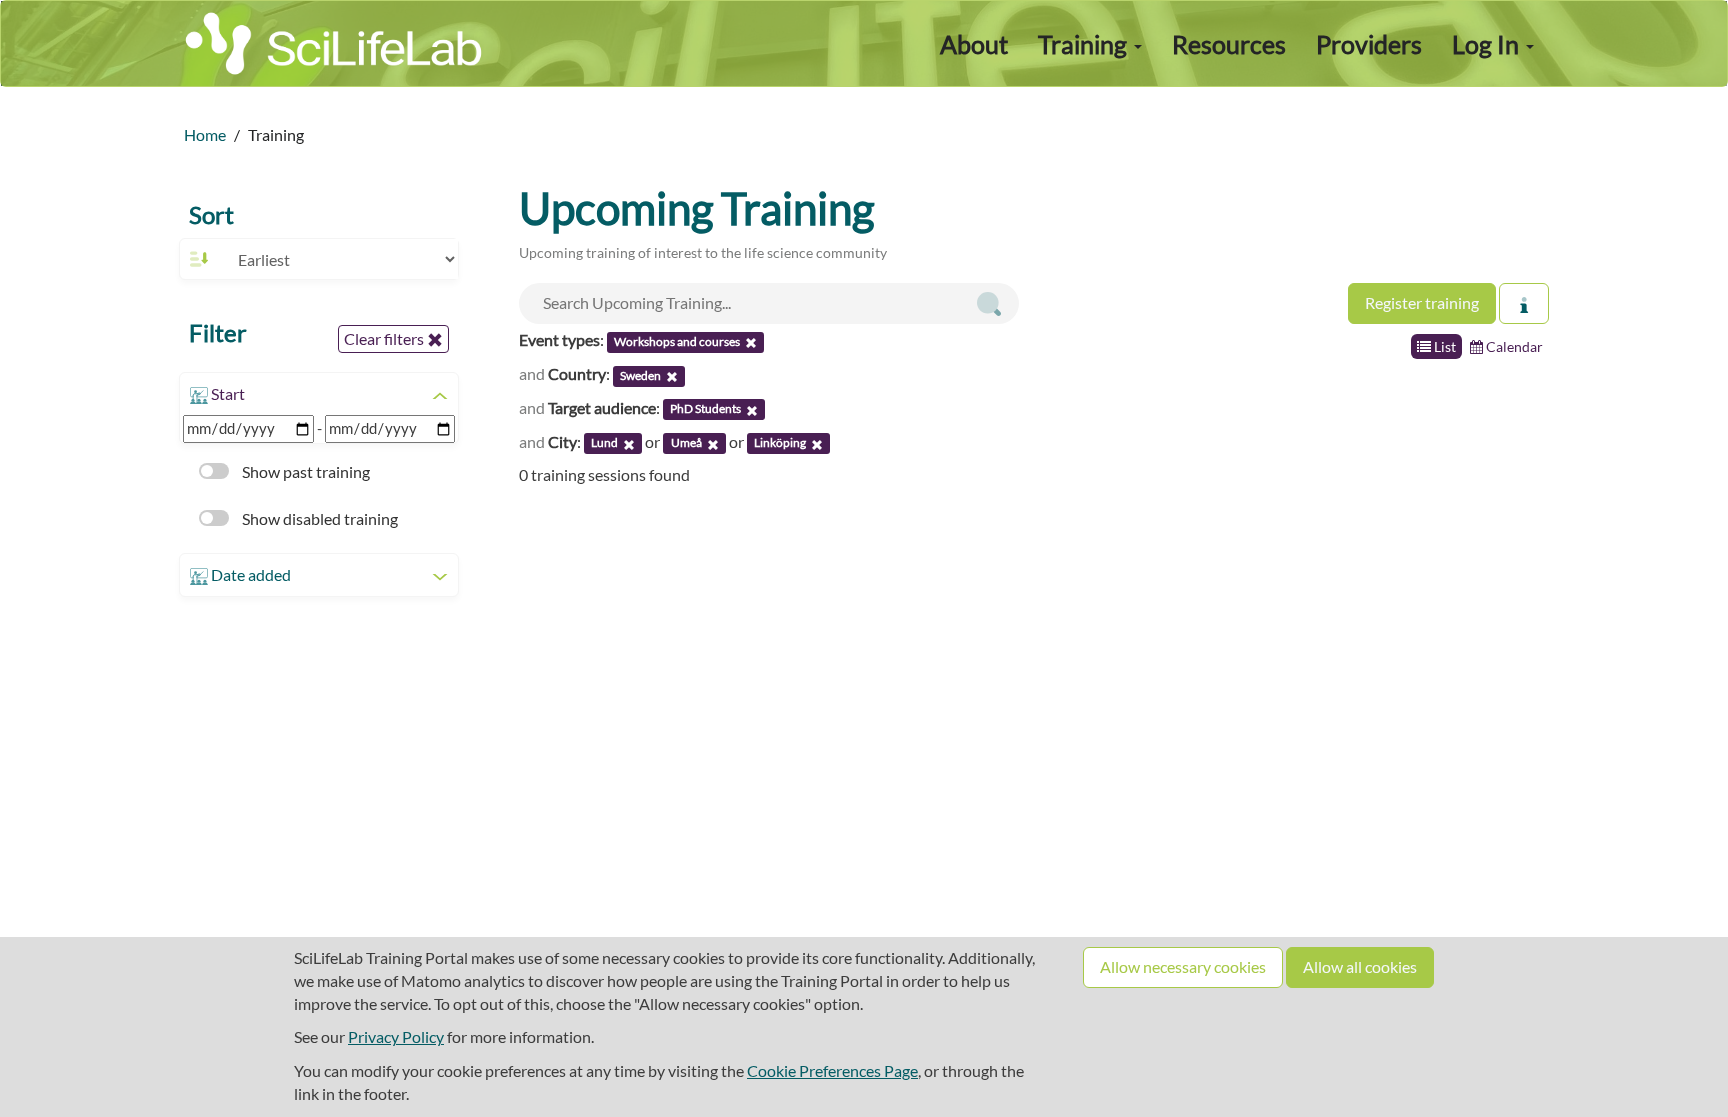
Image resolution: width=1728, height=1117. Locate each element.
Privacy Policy (396, 1036)
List (1443, 346)
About (974, 44)
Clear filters (385, 338)
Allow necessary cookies (1183, 966)
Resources (1229, 44)
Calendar (1513, 346)
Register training (1422, 302)
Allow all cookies (1360, 966)
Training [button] (1085, 44)
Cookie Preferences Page (832, 1070)
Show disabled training (318, 518)
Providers (1369, 44)
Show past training (304, 471)
